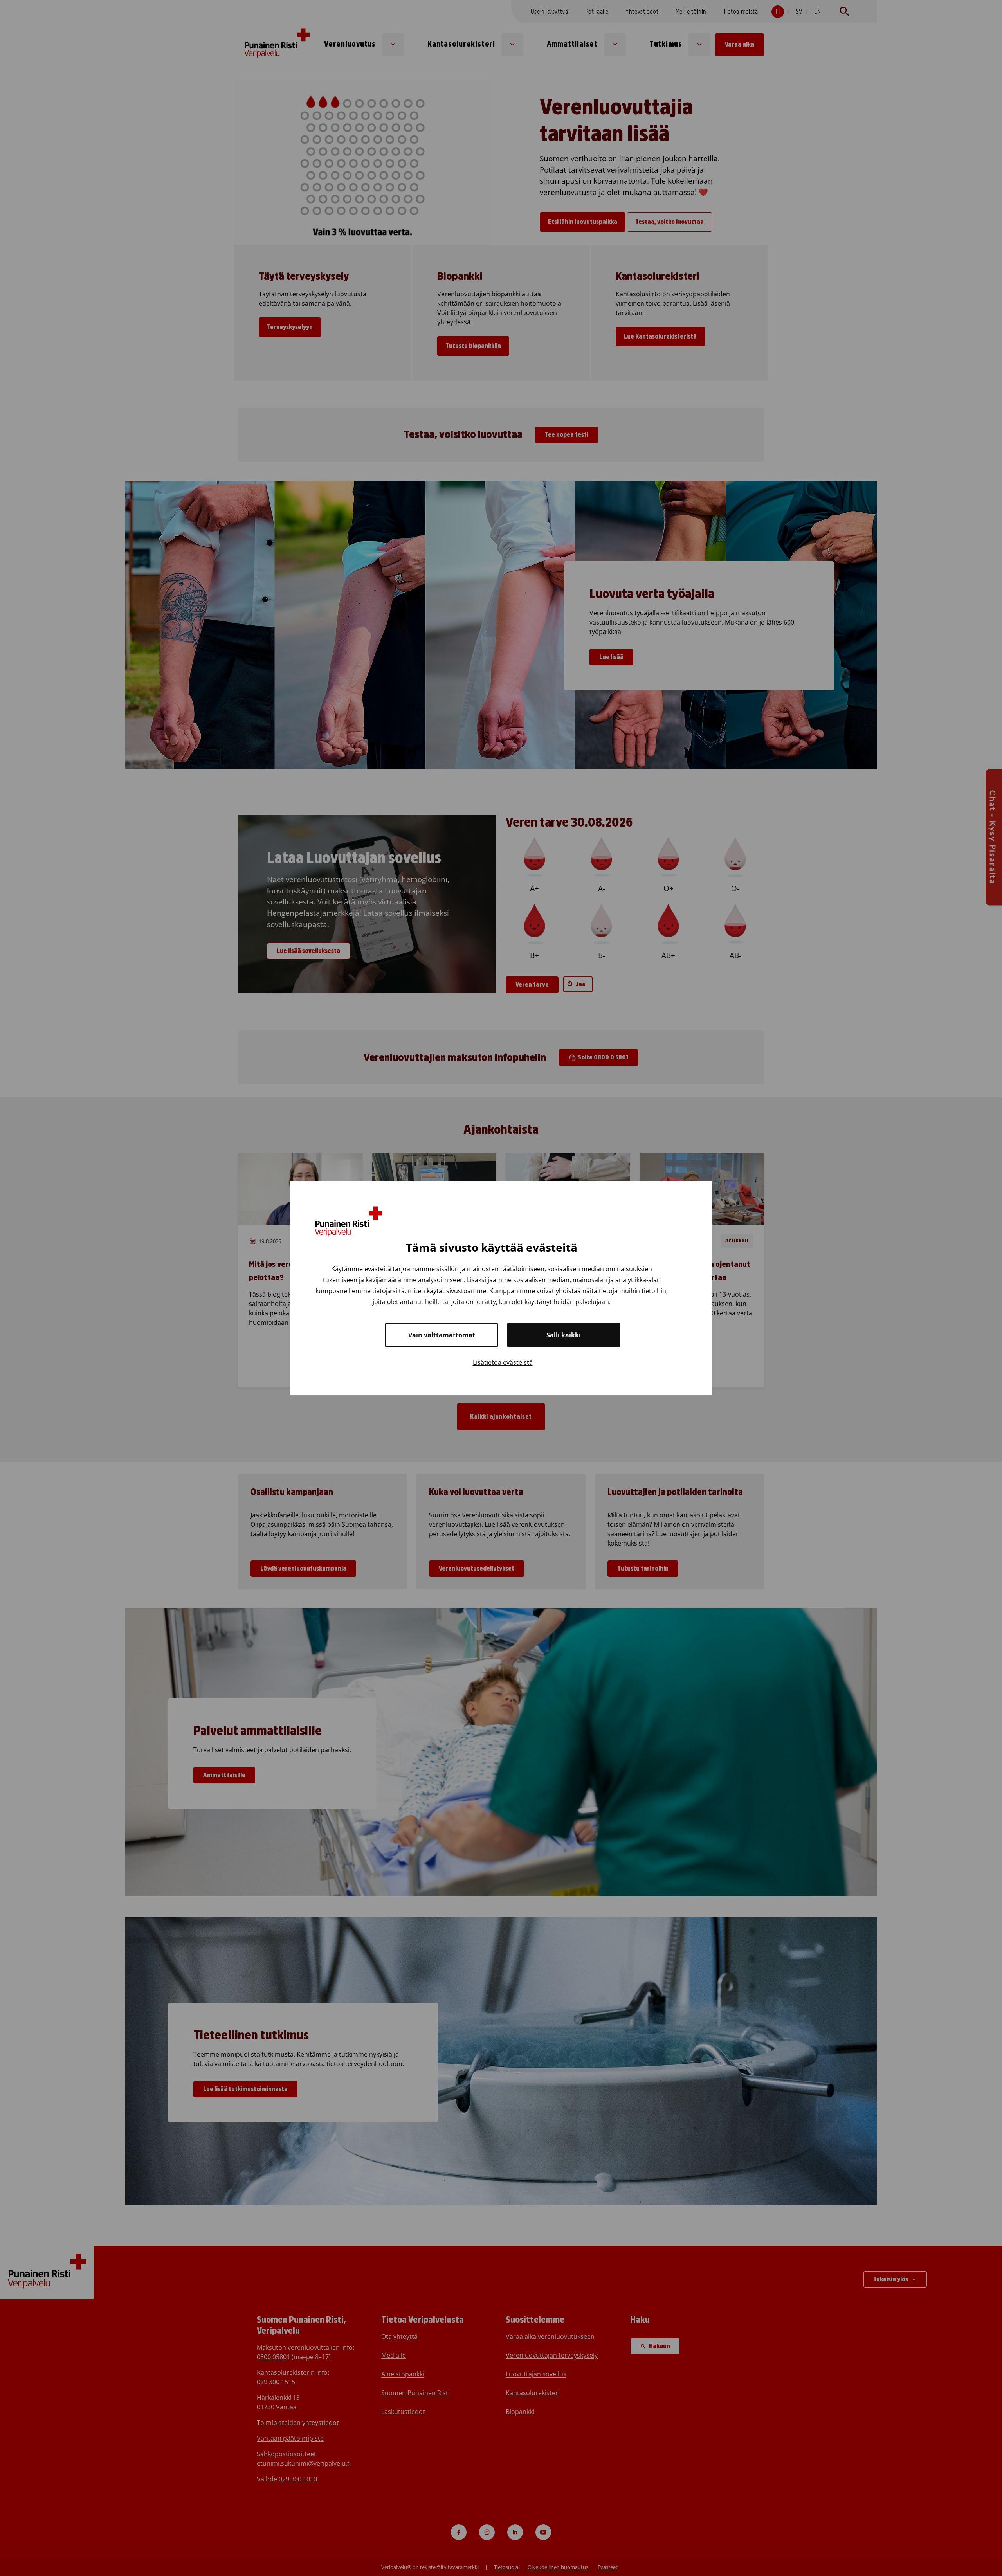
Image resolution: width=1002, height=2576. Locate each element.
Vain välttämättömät (442, 1335)
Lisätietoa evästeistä (503, 1362)
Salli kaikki (564, 1335)
